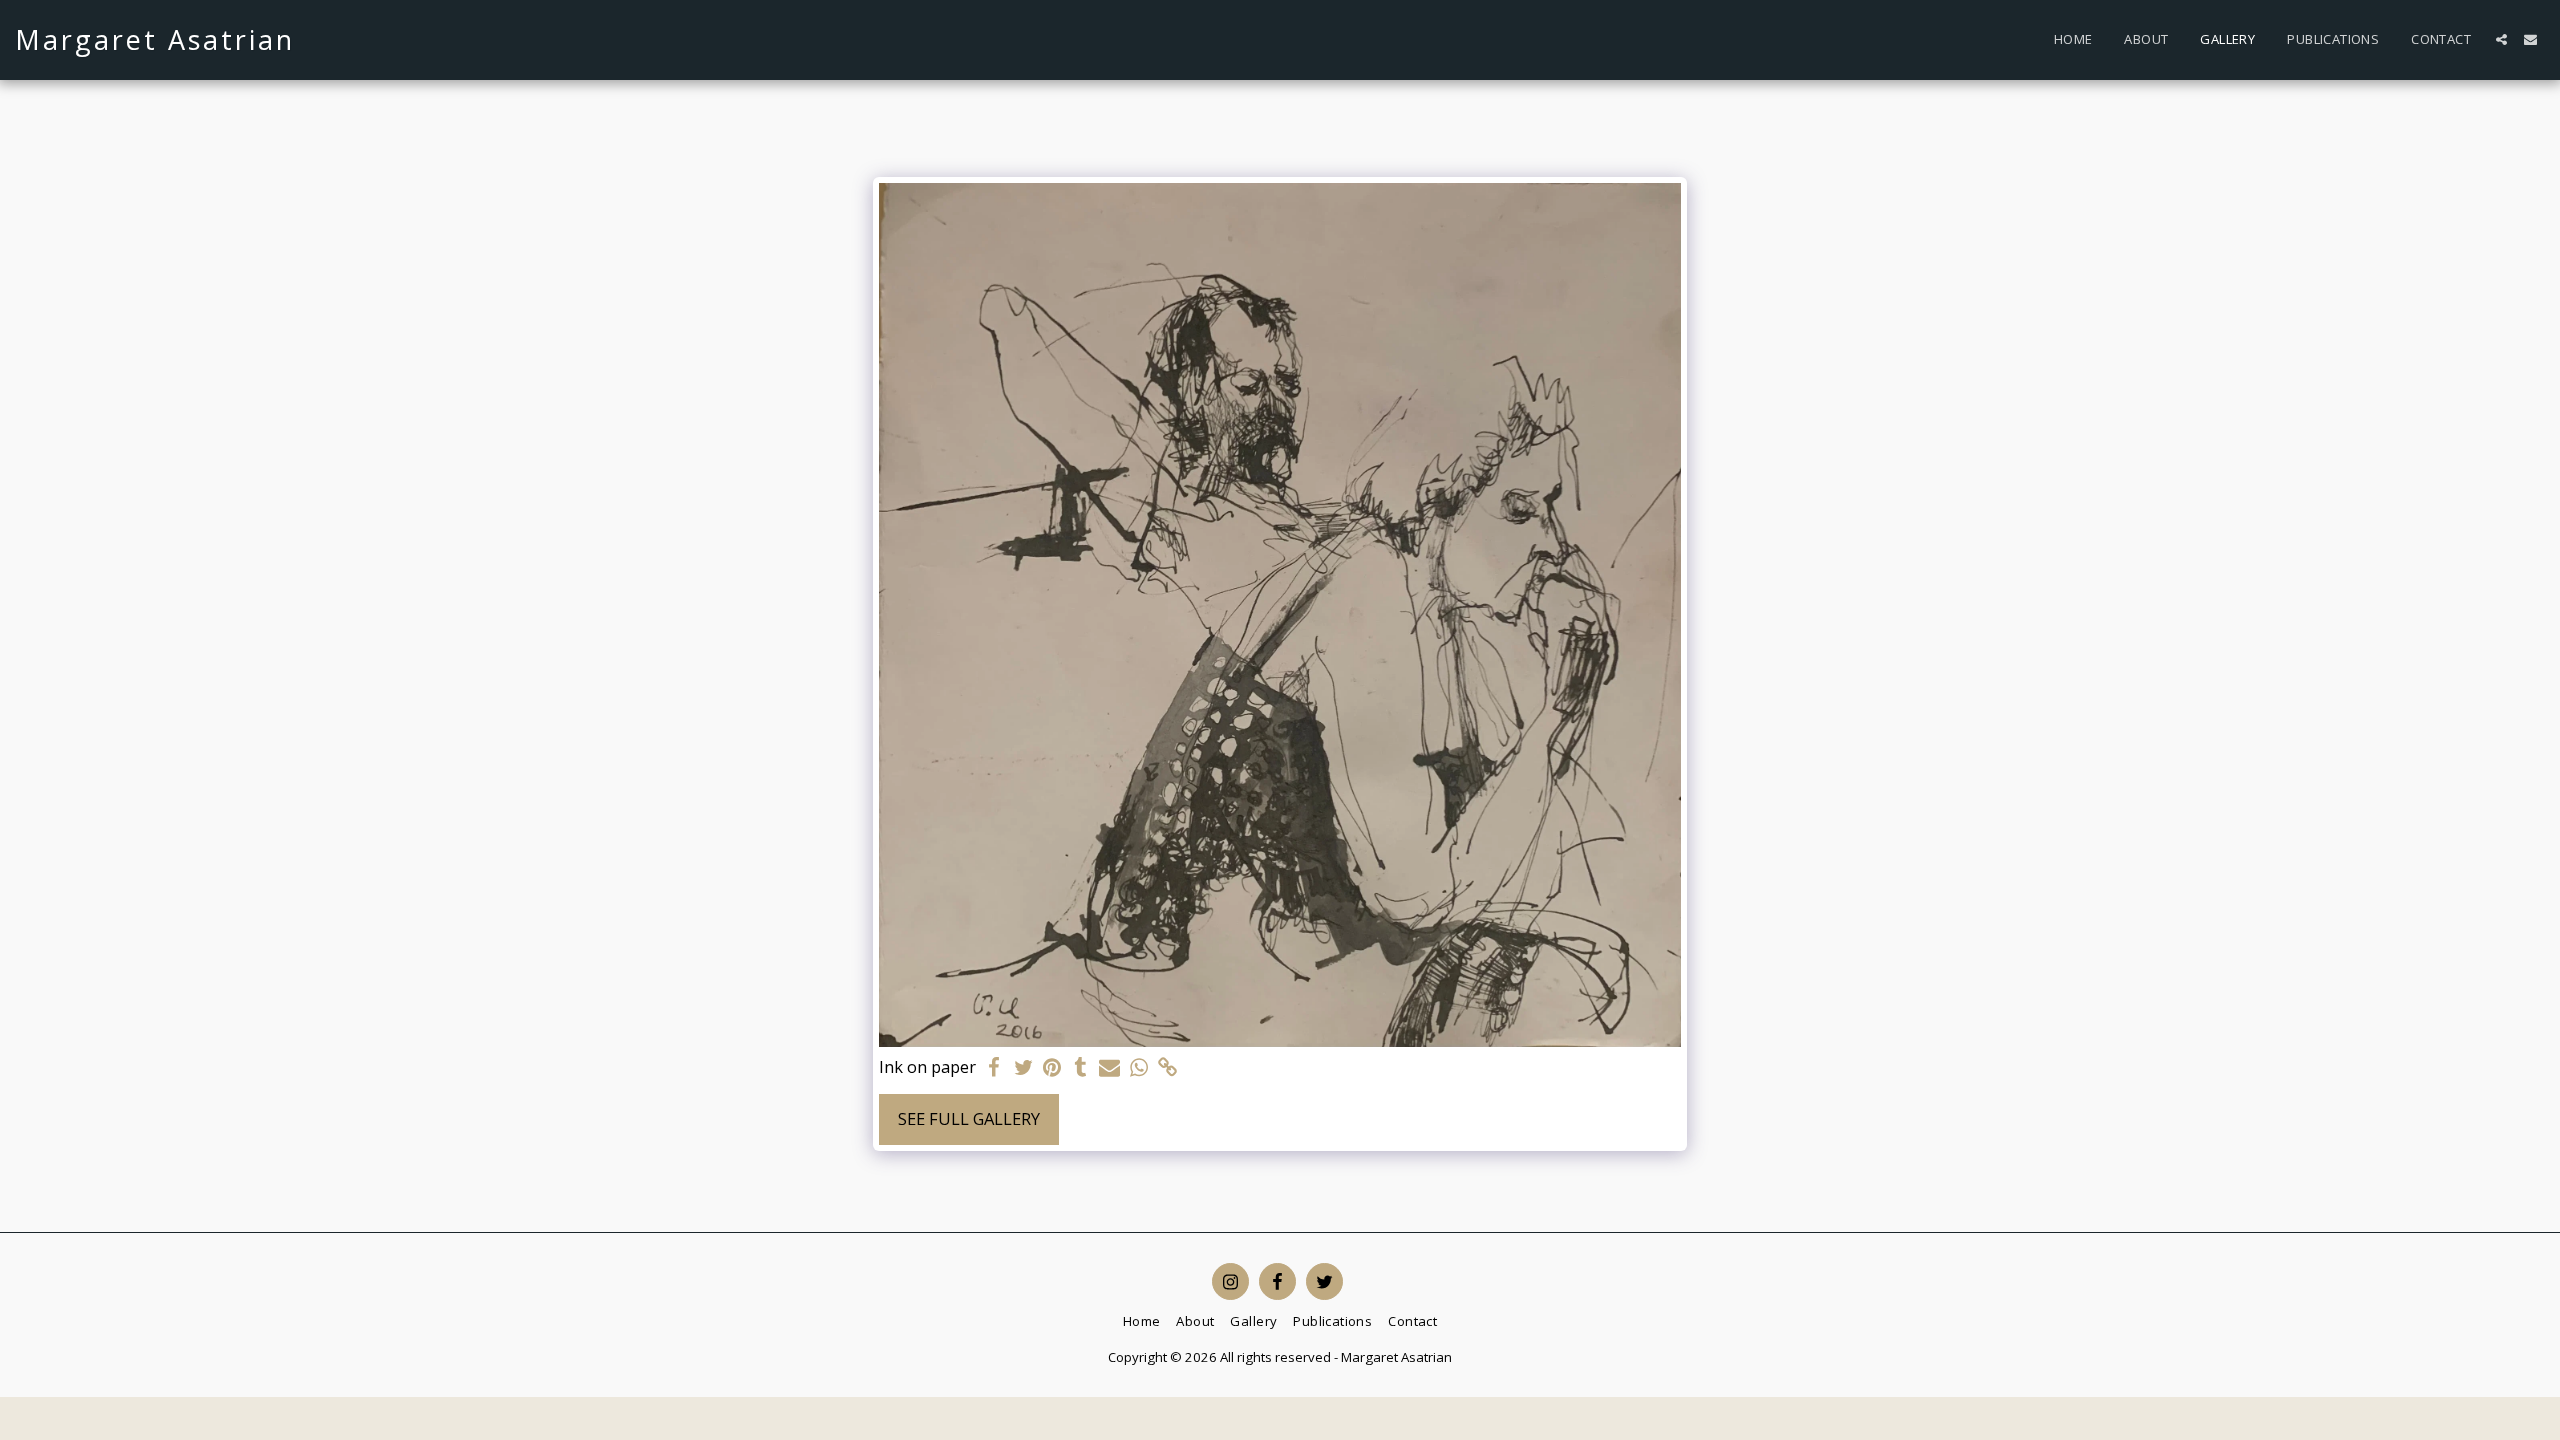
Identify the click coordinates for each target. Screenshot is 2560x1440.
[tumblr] (1081, 1068)
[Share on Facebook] (994, 1068)
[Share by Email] (1109, 1068)
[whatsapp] (1138, 1068)
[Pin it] (1052, 1068)
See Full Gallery (969, 1118)
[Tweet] (1023, 1068)
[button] (2501, 39)
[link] (1167, 1068)
